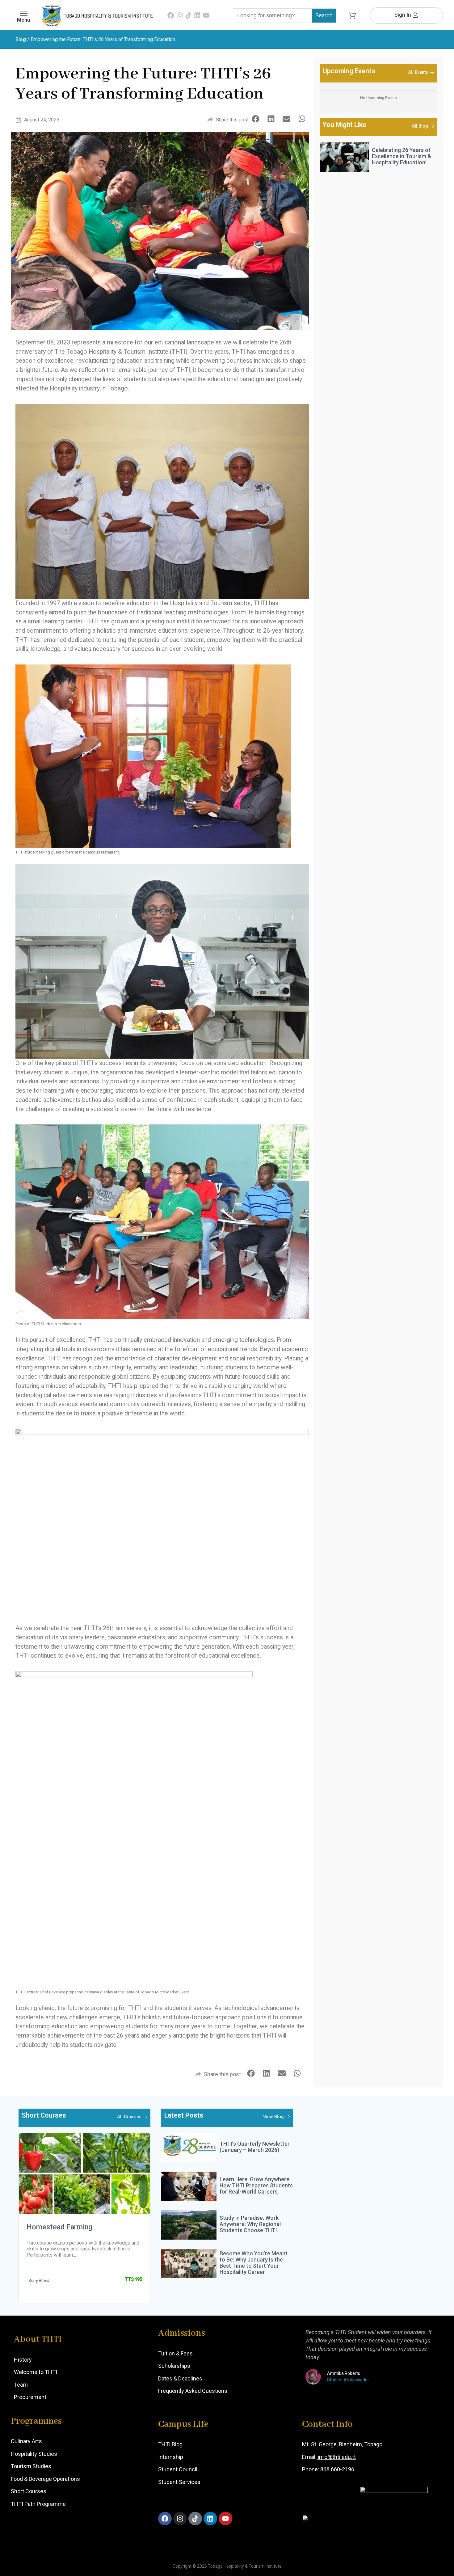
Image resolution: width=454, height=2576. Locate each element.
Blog (21, 39)
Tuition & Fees (175, 2353)
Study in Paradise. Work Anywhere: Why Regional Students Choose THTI (250, 2224)
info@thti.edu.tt (336, 2457)
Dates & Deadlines (180, 2378)
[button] (256, 119)
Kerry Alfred (39, 2280)
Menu (23, 20)
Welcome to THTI (36, 2372)
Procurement (30, 2397)
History (23, 2360)
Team (21, 2385)
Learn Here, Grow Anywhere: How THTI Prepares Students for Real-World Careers (256, 2185)
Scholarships (174, 2366)
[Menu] (24, 13)
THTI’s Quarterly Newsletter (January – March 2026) (255, 2147)
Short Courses (29, 2491)
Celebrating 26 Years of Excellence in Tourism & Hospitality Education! (401, 156)
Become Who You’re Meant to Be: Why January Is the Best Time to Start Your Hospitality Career (254, 2262)
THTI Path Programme (38, 2504)
